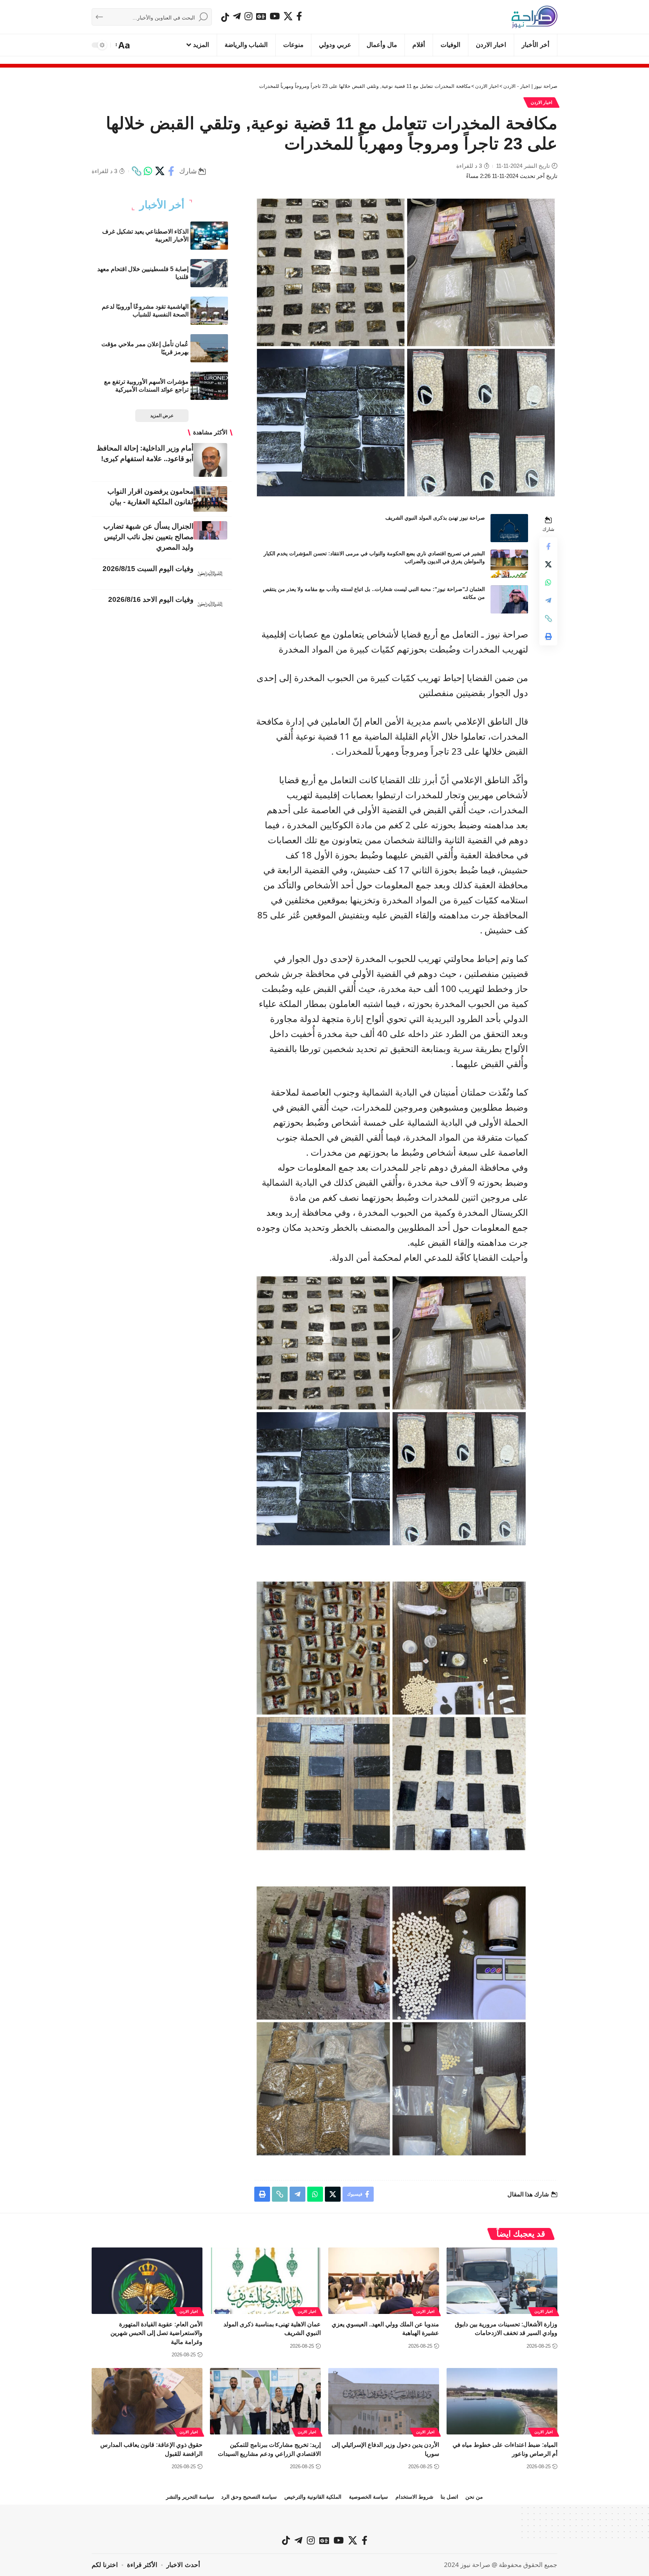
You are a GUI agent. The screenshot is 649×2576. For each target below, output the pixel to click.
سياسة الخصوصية (368, 2497)
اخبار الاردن (542, 102)
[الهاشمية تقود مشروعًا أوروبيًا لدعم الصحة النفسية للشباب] (209, 311)
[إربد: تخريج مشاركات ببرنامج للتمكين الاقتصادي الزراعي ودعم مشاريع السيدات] (265, 2401)
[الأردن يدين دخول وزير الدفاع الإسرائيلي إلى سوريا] (384, 2401)
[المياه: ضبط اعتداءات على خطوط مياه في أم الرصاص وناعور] (502, 2401)
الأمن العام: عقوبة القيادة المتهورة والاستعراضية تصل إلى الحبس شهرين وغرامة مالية (156, 2333)
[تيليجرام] (237, 16)
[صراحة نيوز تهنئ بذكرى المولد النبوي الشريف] (509, 528)
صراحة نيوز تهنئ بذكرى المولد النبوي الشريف (435, 518)
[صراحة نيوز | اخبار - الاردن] (534, 17)
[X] (288, 16)
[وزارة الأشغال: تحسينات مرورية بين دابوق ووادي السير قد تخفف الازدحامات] (502, 2281)
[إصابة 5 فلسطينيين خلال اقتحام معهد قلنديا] (209, 273)
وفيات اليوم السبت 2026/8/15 (148, 569)
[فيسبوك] (299, 16)
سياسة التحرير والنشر (190, 2497)
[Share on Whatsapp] (148, 171)
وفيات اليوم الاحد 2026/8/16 (151, 599)
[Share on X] (160, 171)
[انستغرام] (248, 16)
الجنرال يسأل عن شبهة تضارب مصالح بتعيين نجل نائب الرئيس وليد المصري (148, 537)
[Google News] (261, 16)
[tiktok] (225, 17)
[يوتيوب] (275, 16)
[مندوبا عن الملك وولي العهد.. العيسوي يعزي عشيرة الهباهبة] (384, 2281)
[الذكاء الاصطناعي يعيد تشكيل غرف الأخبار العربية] (209, 236)
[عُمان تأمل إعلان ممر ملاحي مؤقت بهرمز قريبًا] (209, 348)
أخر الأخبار (162, 205)
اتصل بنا (449, 2497)
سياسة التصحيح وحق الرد (249, 2497)
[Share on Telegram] (548, 600)
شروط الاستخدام (414, 2497)
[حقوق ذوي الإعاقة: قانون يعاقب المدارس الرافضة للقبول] (147, 2401)
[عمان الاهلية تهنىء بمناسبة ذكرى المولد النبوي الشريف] (265, 2281)
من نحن (474, 2497)
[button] (123, 45)
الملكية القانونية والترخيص (313, 2497)
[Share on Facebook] (171, 171)
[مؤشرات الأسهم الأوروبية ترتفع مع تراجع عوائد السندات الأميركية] (209, 386)
